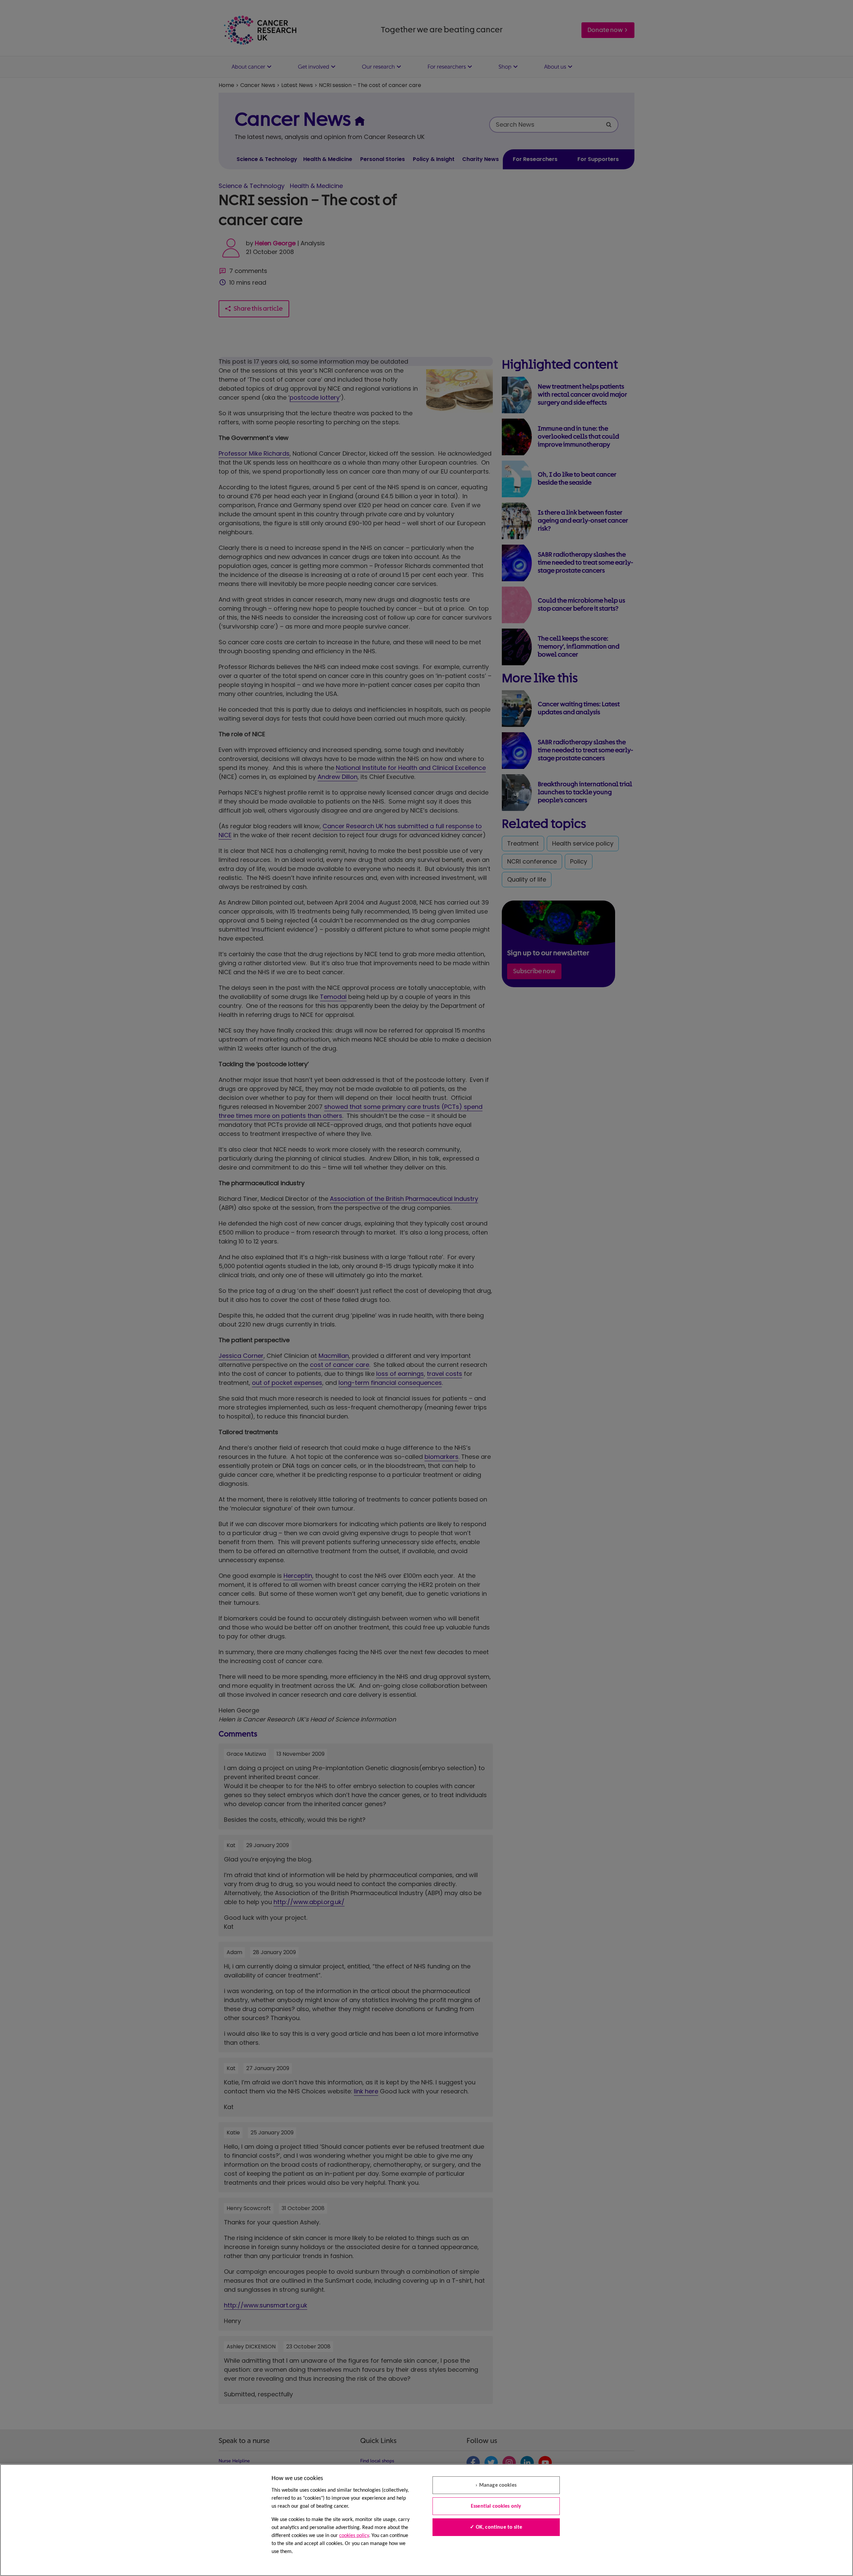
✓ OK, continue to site (496, 2527)
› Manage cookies (496, 2485)
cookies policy (354, 2536)
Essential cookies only (496, 2506)
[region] (426, 2520)
